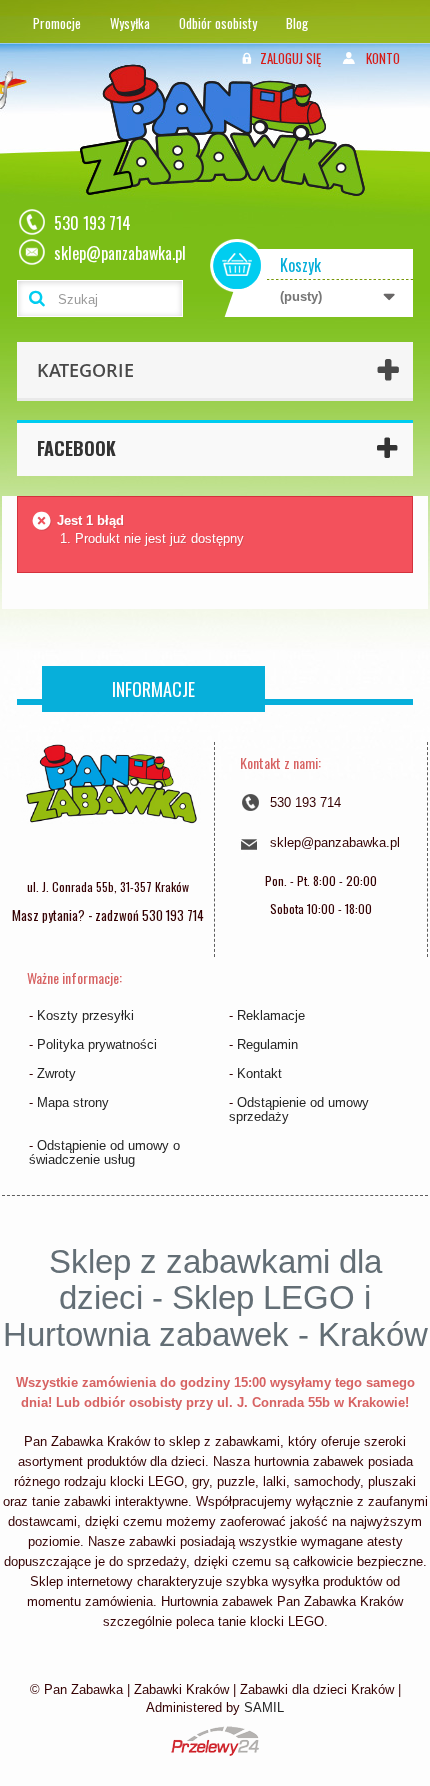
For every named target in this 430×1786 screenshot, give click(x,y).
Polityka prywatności (97, 1044)
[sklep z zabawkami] (111, 805)
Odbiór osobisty (218, 23)
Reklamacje (271, 1015)
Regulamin (267, 1044)
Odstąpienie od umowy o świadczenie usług (104, 1152)
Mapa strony (73, 1102)
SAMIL (264, 1707)
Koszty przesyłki (85, 1015)
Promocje (57, 23)
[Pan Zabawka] (230, 156)
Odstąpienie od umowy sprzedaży (299, 1109)
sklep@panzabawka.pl (335, 842)
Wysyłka (130, 23)
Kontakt (259, 1073)
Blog (297, 23)
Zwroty (56, 1073)
